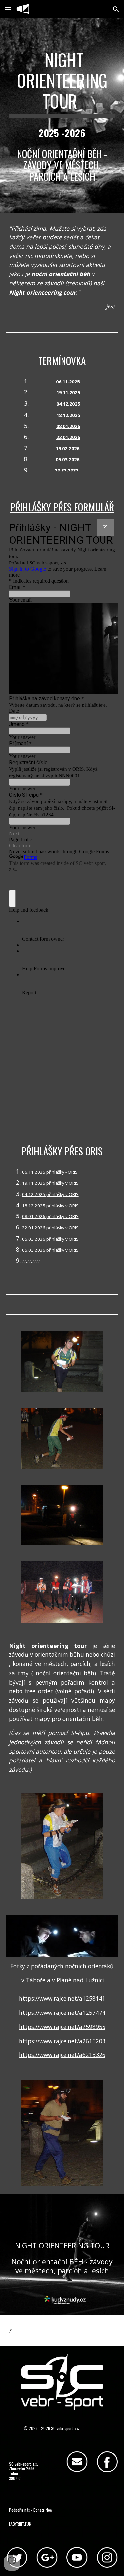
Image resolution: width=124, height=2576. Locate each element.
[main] (62, 84)
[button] (8, 9)
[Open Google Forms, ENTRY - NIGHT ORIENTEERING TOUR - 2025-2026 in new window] (105, 527)
